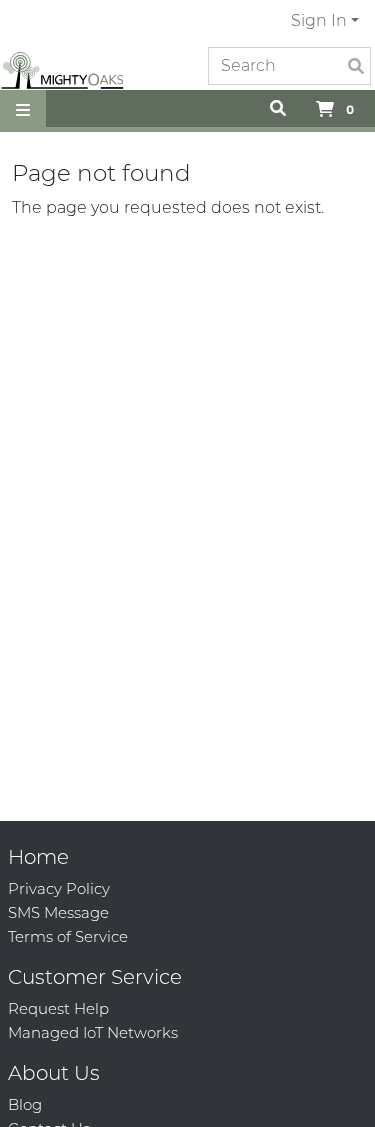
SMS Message (58, 912)
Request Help (58, 1008)
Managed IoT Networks (93, 1032)
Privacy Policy (59, 888)
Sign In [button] (319, 20)
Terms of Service (68, 936)
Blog (25, 1104)
